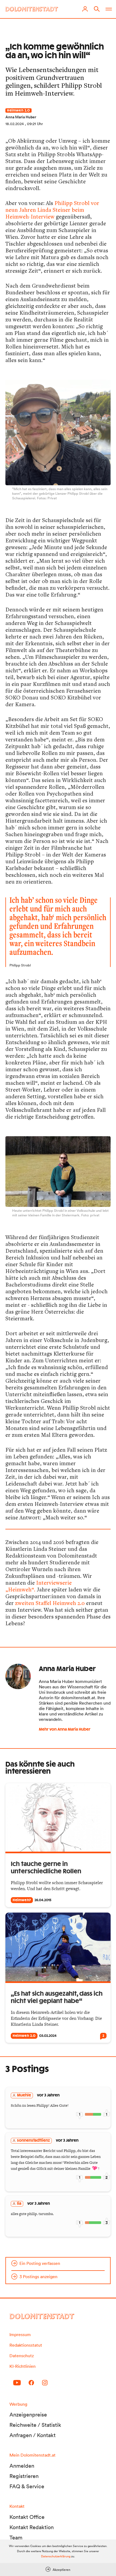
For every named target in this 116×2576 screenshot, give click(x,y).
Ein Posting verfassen (40, 2263)
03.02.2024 (48, 2036)
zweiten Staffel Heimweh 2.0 (50, 1603)
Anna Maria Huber (21, 117)
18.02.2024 (15, 124)
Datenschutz (22, 2356)
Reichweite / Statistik (35, 2425)
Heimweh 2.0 (18, 110)
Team (16, 2538)
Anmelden (22, 2466)
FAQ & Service (27, 2486)
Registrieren (24, 2476)
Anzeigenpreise (28, 2415)
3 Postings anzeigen (38, 2277)
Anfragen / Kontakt (33, 2435)
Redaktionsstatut (26, 2345)
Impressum (20, 2334)
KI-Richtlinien (23, 2366)
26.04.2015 (43, 1900)
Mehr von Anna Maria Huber (65, 1730)
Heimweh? (22, 1900)
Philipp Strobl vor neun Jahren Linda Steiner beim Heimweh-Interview (52, 210)
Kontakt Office (27, 2517)
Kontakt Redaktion (32, 2527)
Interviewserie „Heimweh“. (39, 1586)
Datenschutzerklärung (56, 2556)
